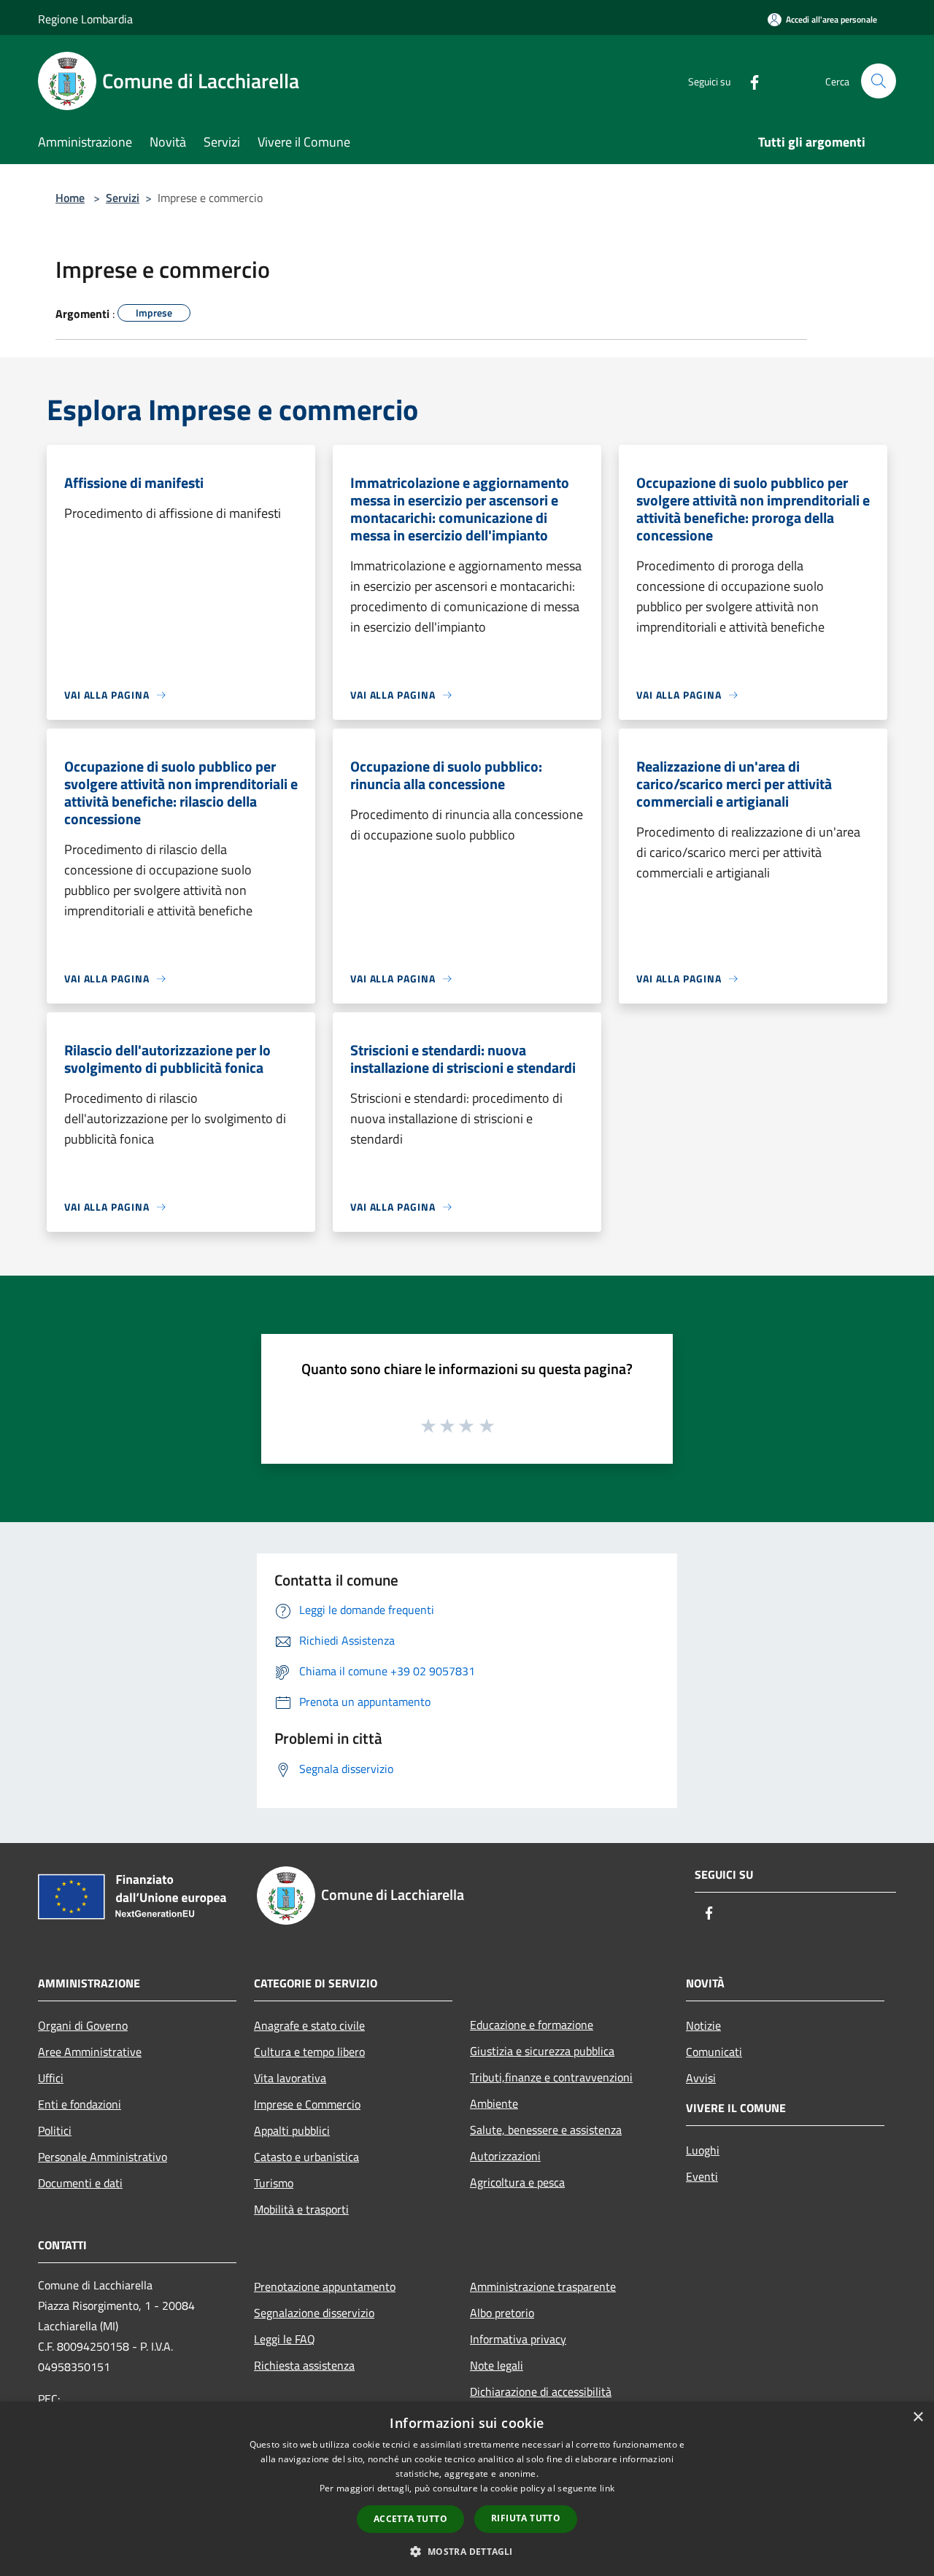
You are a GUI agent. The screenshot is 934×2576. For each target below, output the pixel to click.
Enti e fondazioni (80, 2104)
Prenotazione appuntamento (325, 2286)
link (607, 2488)
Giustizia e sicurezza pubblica (542, 2051)
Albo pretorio (502, 2313)
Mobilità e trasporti (301, 2209)
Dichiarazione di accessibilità (541, 2391)
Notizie (703, 2025)
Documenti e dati (80, 2183)
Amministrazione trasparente (543, 2286)
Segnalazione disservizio (314, 2313)
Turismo (274, 2183)
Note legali (497, 2365)
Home (70, 198)
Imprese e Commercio (307, 2104)
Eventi (702, 2176)
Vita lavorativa (290, 2078)
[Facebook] (749, 81)
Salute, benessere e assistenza (546, 2130)
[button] (467, 2551)
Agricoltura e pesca (517, 2182)
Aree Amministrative (90, 2052)
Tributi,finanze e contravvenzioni (551, 2077)
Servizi (123, 198)
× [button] (918, 2417)
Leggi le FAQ (285, 2339)
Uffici (51, 2078)
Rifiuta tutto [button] (526, 2518)
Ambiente (494, 2103)
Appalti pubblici (292, 2130)
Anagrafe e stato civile (309, 2025)
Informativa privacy (518, 2339)
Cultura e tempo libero (309, 2052)
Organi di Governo (83, 2025)
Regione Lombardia (85, 19)
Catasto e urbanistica (306, 2157)
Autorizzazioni (505, 2156)
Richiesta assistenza (304, 2365)
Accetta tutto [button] (410, 2519)
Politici (55, 2130)
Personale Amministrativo (103, 2157)
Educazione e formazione (532, 2025)
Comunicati (714, 2052)
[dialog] (467, 2489)
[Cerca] (879, 81)
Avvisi (701, 2078)
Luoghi (703, 2150)
